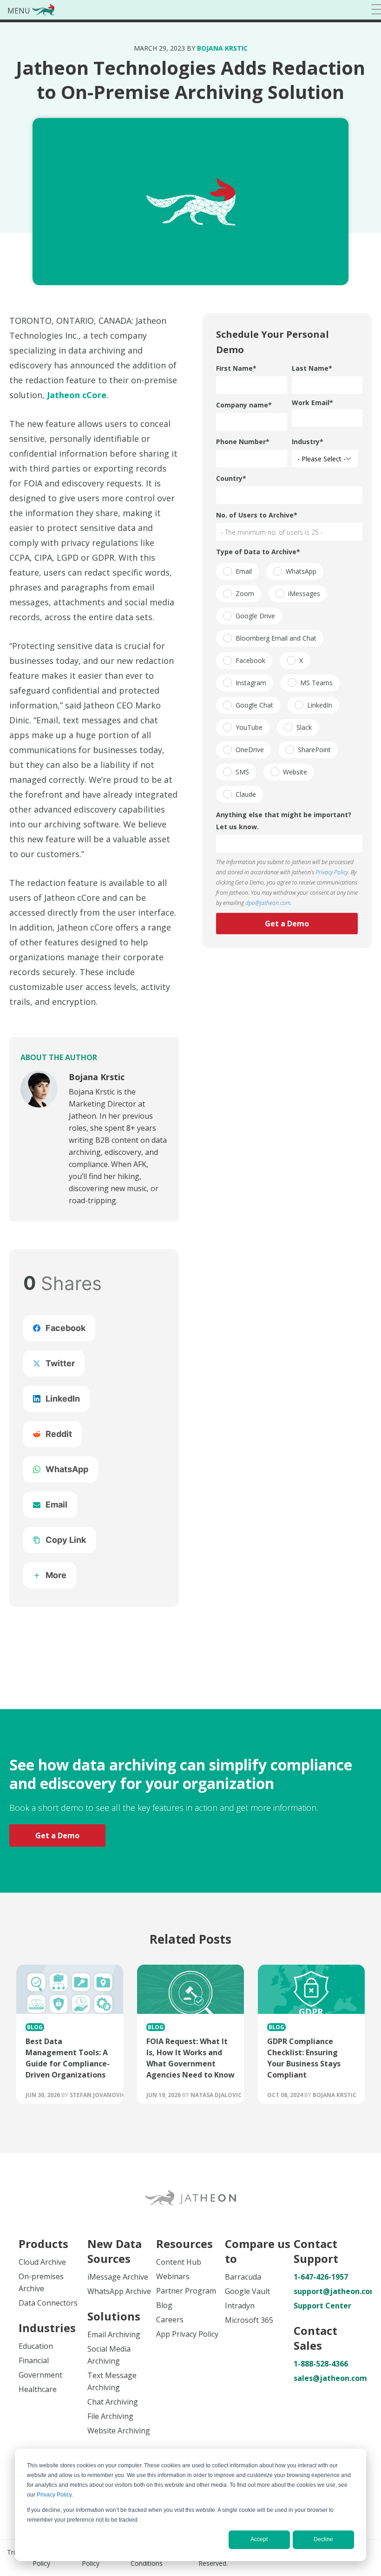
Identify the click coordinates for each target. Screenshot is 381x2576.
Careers (170, 2320)
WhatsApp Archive (119, 2291)
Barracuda (243, 2277)
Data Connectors (48, 2303)
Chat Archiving (113, 2402)
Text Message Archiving (112, 2381)
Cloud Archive (42, 2262)
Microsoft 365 (249, 2320)
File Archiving (110, 2416)
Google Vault (247, 2291)
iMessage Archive (118, 2277)
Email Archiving (114, 2334)
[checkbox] (237, 571)
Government (40, 2375)
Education (36, 2346)
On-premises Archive (41, 2282)
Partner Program (186, 2291)
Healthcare (38, 2389)
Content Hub (179, 2262)
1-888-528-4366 (321, 2364)
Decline (323, 2539)
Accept (259, 2539)
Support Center (322, 2306)
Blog (164, 2305)
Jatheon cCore (77, 395)
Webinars (173, 2276)
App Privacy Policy (187, 2334)
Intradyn (240, 2306)
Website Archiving (119, 2431)
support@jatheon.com (328, 2291)
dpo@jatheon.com (268, 903)
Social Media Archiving (109, 2355)
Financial (34, 2360)
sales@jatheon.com (328, 2378)
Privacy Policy (54, 2495)
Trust (15, 2552)
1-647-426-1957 (321, 2277)
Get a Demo (57, 1835)
